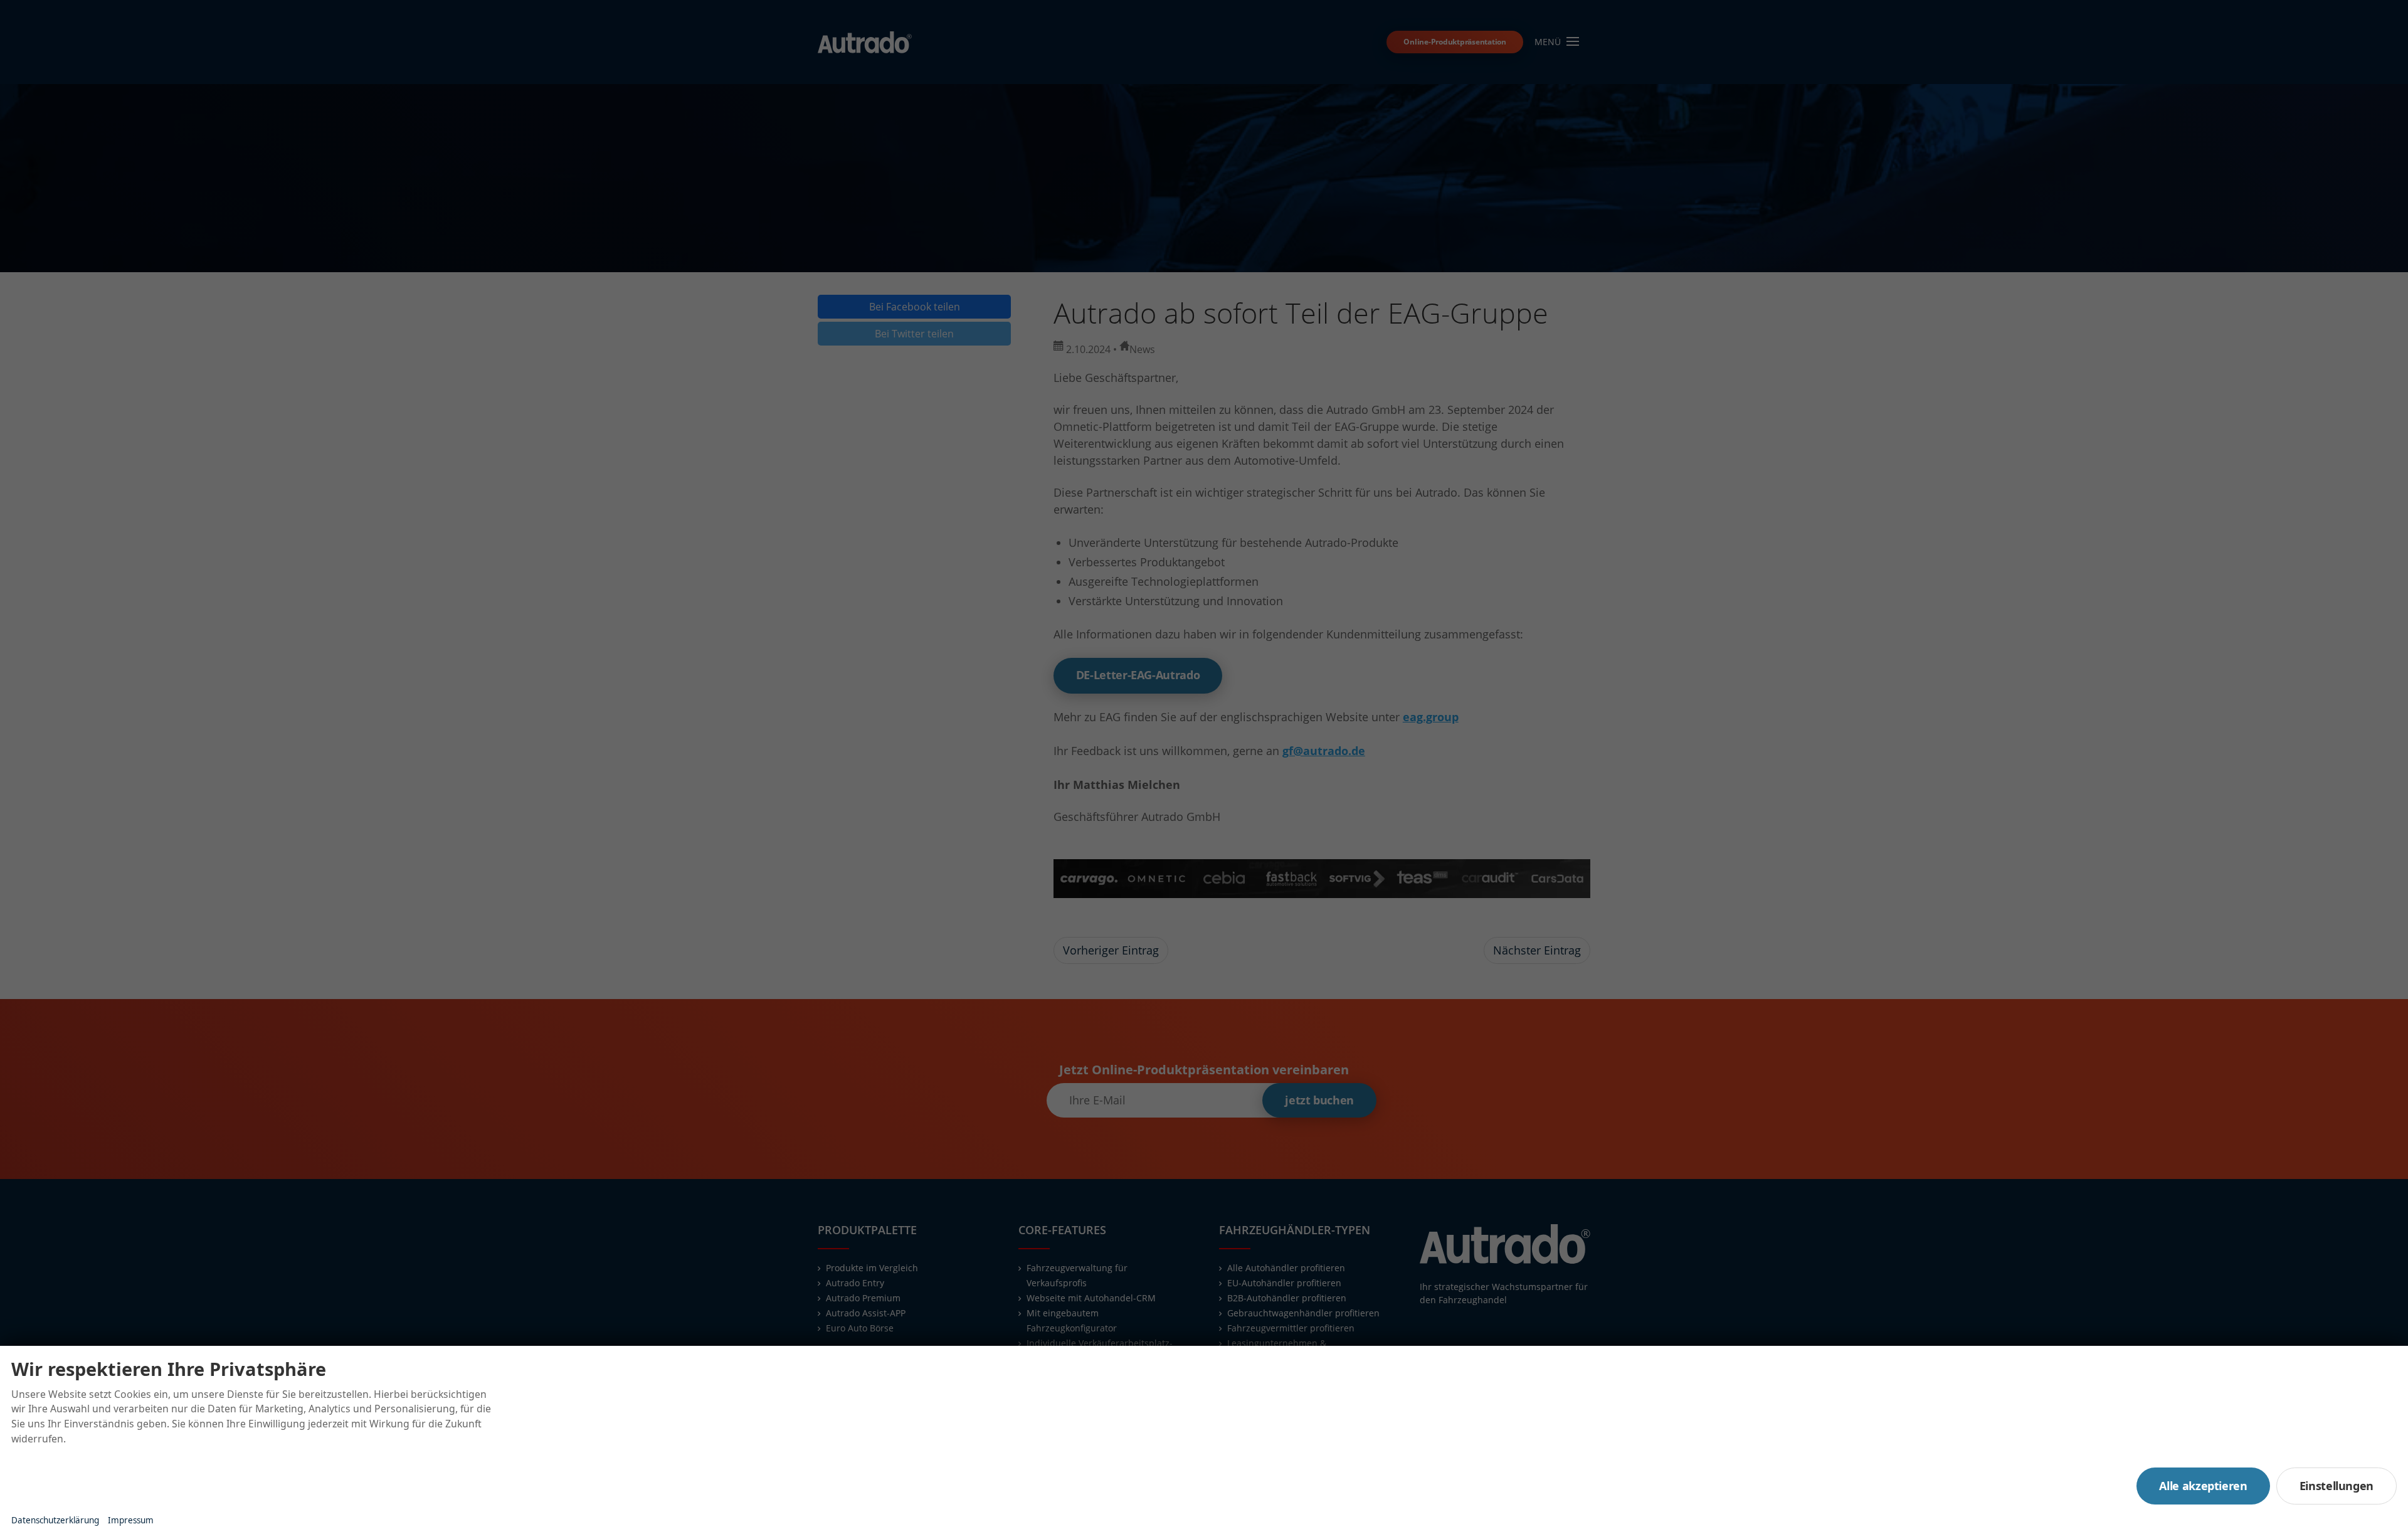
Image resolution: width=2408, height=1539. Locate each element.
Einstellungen (2337, 1486)
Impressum (131, 1520)
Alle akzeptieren (2203, 1486)
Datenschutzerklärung (55, 1520)
